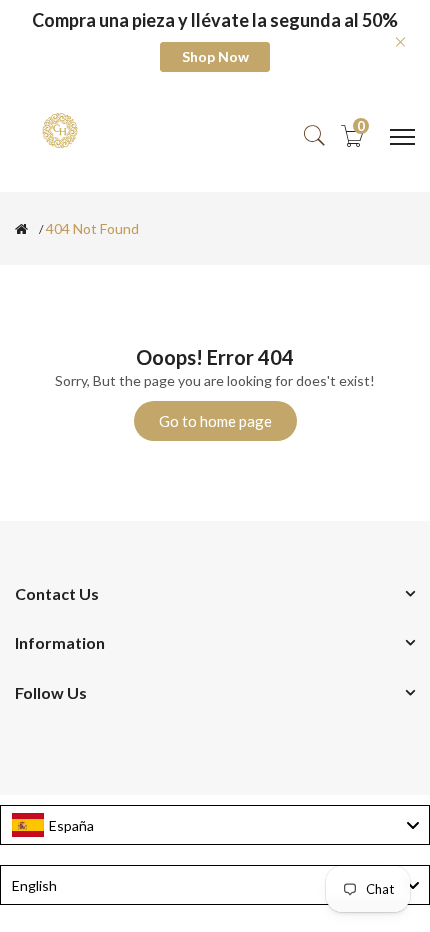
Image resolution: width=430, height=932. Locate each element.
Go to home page (215, 421)
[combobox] (215, 825)
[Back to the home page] (21, 229)
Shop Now (215, 56)
